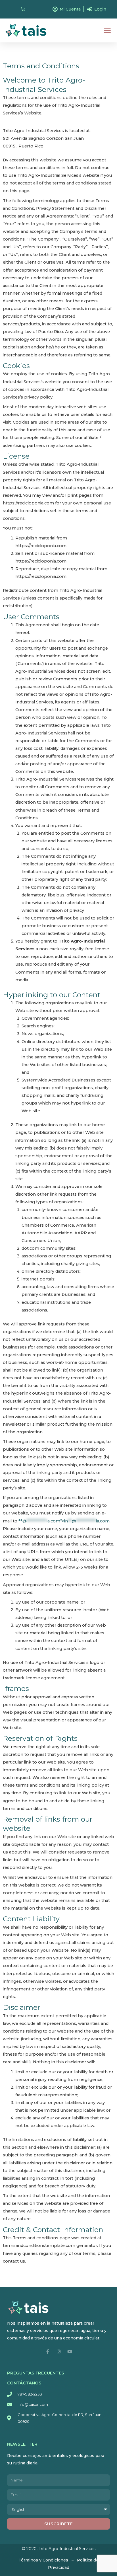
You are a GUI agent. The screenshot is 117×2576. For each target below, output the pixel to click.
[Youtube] (70, 2352)
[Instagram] (59, 2352)
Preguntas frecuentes (36, 2373)
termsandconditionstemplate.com (39, 2245)
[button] (107, 30)
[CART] (23, 9)
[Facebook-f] (48, 2352)
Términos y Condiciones (43, 2560)
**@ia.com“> (64, 1521)
